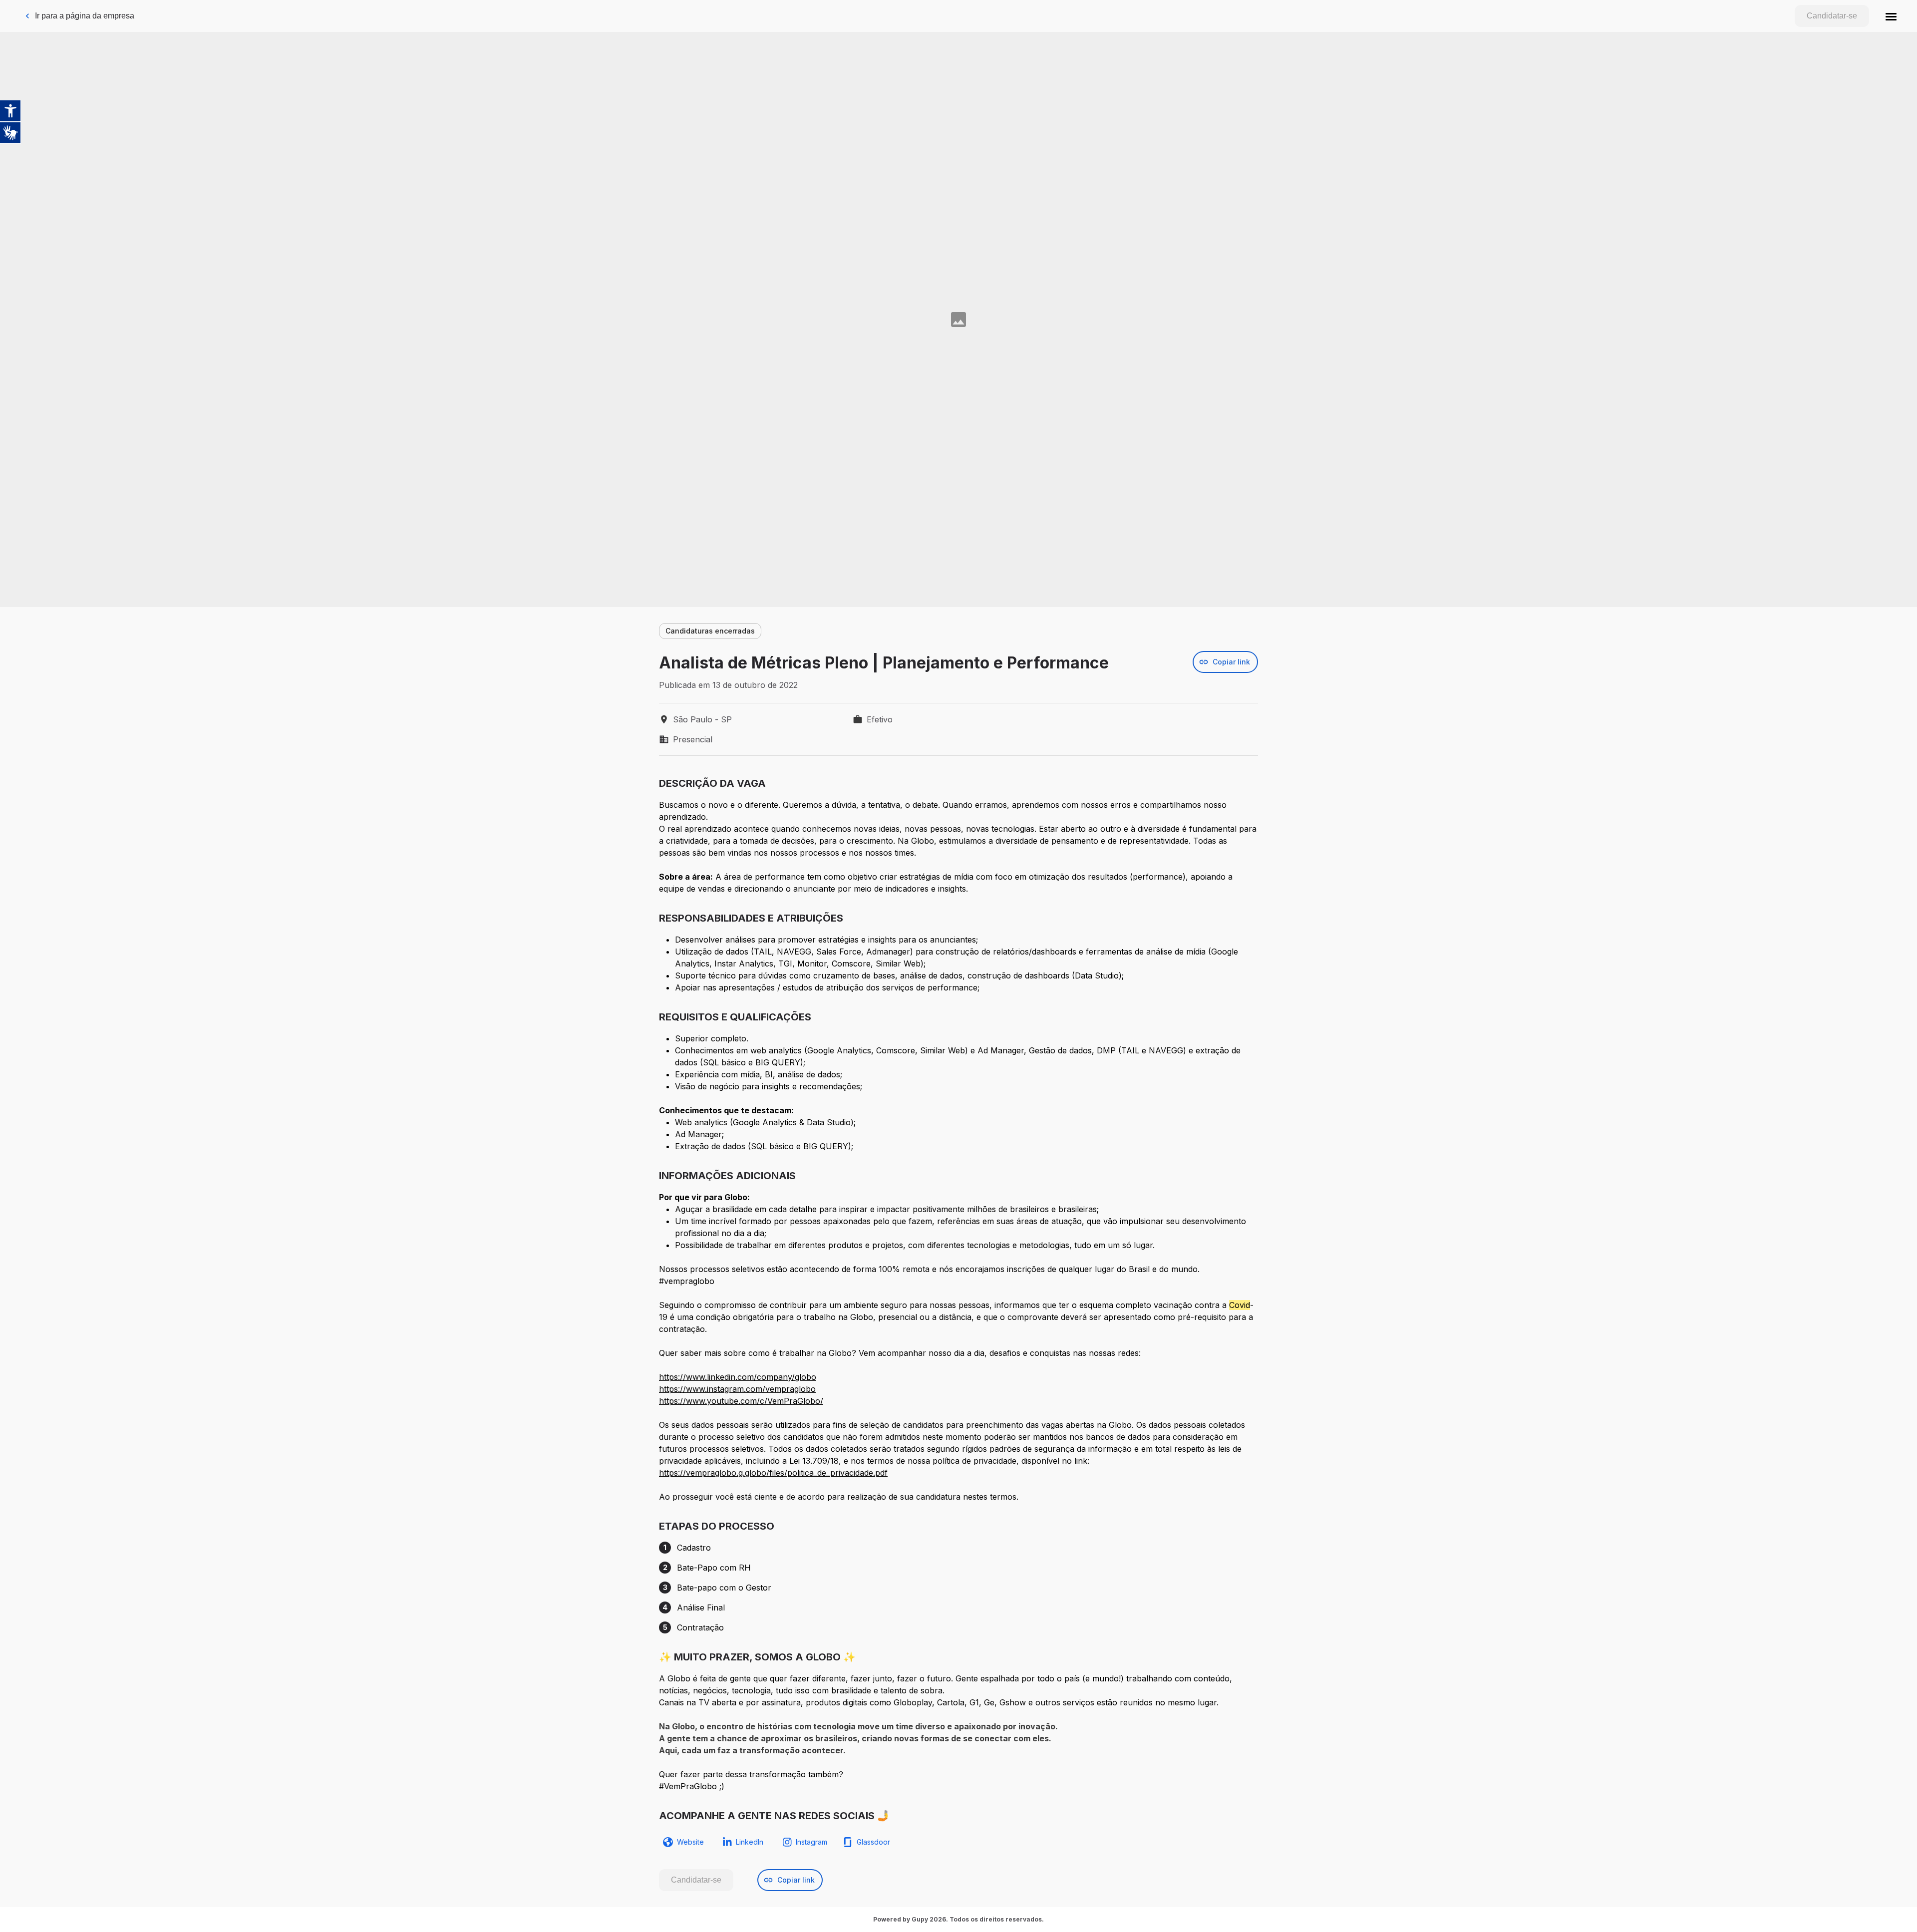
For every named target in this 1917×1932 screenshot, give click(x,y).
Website (690, 1842)
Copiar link (1231, 662)
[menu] (1891, 16)
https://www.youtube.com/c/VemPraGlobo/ (741, 1401)
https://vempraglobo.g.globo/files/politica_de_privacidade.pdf (773, 1473)
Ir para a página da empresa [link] (85, 16)
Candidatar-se (1832, 16)
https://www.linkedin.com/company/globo (738, 1377)
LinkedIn (750, 1842)
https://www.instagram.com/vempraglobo (737, 1389)
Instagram (811, 1842)
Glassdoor (873, 1842)
